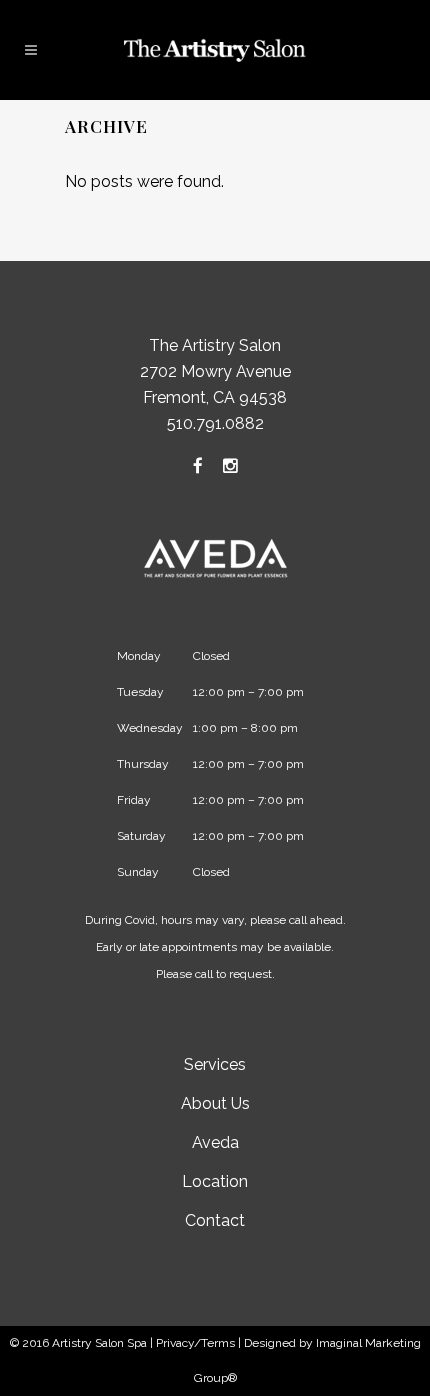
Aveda (215, 1142)
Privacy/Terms (195, 1343)
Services (215, 1064)
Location (215, 1181)
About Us (215, 1103)
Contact (215, 1220)
